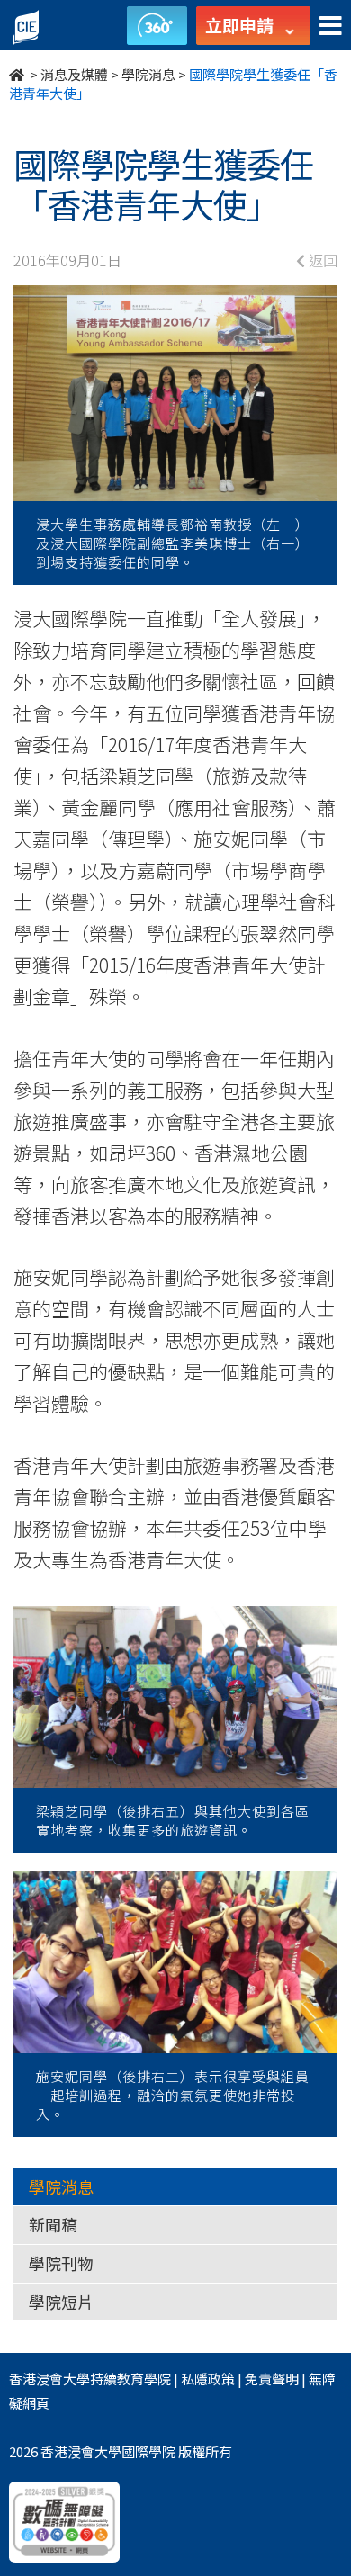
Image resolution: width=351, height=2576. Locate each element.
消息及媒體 (74, 74)
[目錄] (331, 27)
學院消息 (148, 74)
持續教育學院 (130, 2379)
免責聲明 (272, 2379)
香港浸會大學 (49, 2379)
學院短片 (61, 2302)
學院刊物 (61, 2263)
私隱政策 (208, 2379)
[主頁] (18, 74)
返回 (321, 260)
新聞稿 (53, 2224)
